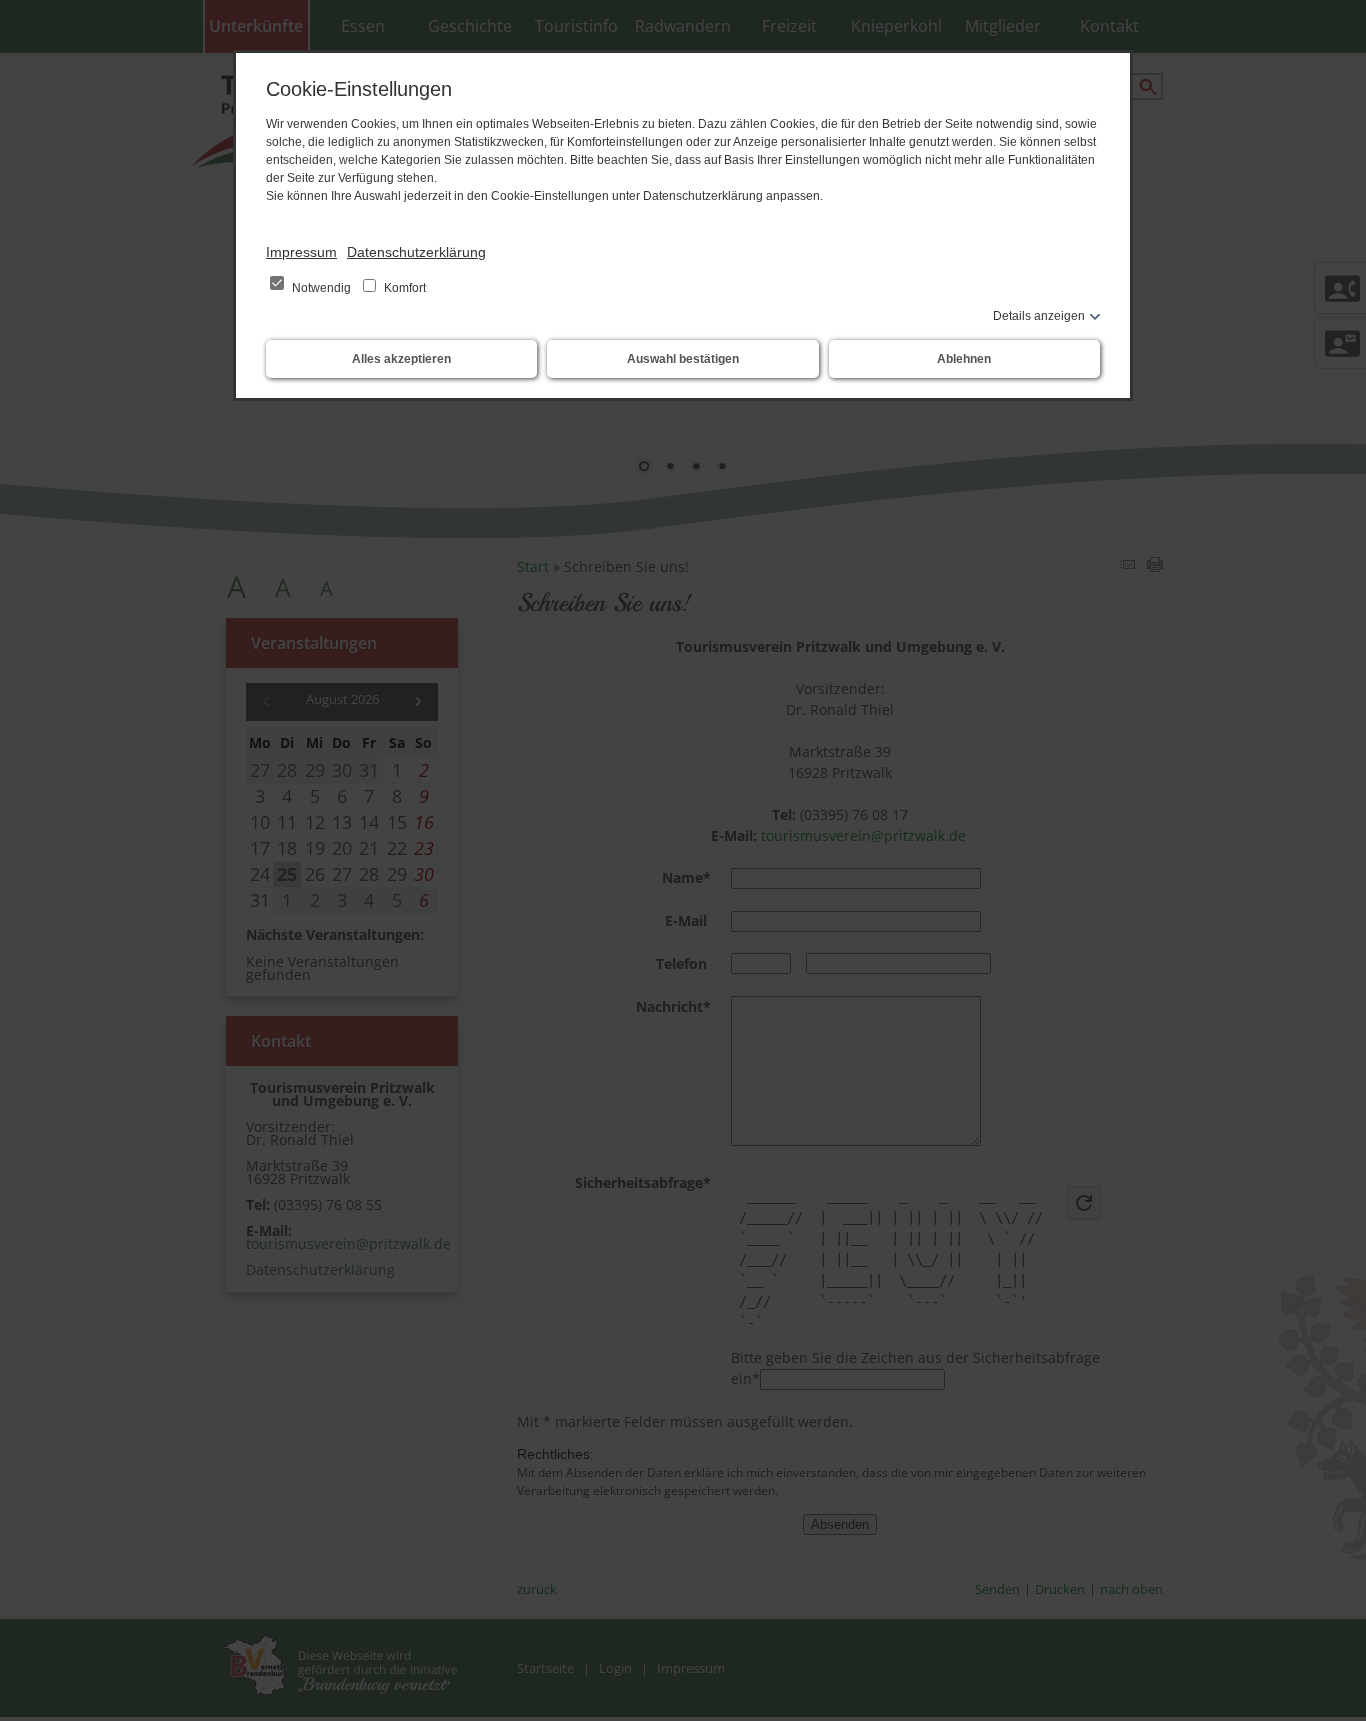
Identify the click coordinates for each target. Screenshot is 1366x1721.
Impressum (301, 252)
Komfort (403, 288)
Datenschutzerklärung (416, 252)
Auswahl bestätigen (683, 359)
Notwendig (321, 288)
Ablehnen (964, 359)
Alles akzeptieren (401, 359)
